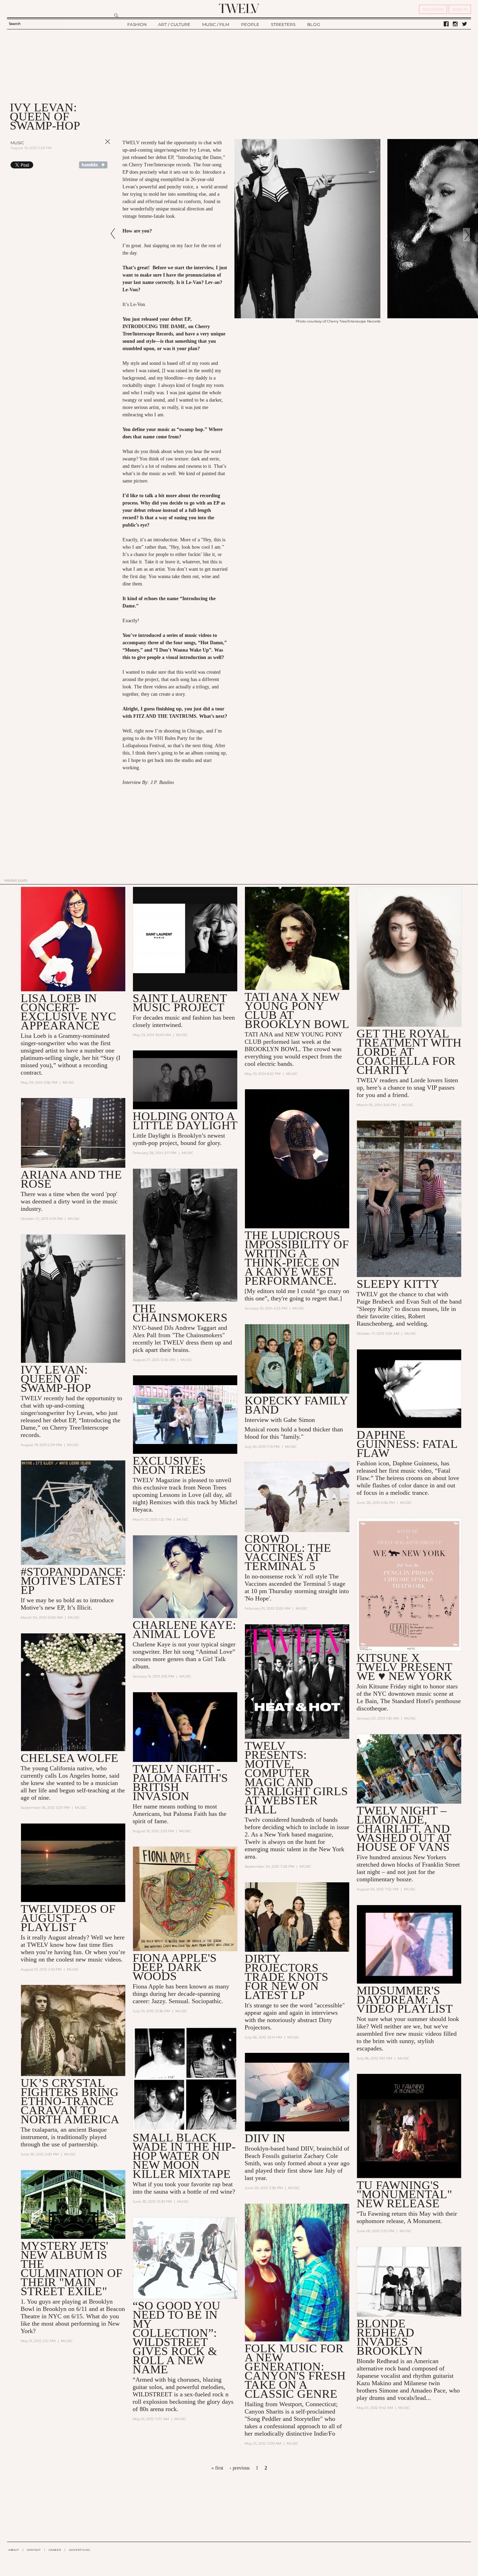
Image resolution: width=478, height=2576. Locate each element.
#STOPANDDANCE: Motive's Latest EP (73, 1581)
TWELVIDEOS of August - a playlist (68, 1918)
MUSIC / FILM (216, 24)
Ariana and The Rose (71, 1179)
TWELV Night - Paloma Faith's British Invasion (180, 1782)
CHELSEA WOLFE (69, 1758)
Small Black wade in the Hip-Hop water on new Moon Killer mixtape (184, 2156)
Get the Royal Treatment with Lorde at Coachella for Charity (409, 1052)
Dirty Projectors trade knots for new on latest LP (286, 1977)
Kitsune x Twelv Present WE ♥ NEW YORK (405, 1667)
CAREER (55, 2550)
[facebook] (446, 24)
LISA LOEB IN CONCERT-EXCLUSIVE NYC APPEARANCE (68, 1012)
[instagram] (455, 24)
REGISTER (433, 9)
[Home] (239, 8)
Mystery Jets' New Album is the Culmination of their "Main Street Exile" (72, 2268)
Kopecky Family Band (296, 1405)
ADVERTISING (80, 2550)
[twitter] (465, 24)
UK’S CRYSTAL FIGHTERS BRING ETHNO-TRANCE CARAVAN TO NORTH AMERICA (70, 2101)
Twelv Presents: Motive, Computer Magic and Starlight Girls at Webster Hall (296, 1777)
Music (17, 143)
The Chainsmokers (180, 1313)
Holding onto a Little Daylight (185, 1121)
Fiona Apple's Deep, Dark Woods (175, 1967)
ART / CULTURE (174, 24)
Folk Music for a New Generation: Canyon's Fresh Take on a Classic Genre (295, 2371)
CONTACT (34, 2550)
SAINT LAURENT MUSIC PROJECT (180, 1003)
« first (217, 2468)
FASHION (137, 24)
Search (15, 24)
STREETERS (283, 24)
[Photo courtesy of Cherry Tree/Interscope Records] (307, 317)
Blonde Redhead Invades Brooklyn (390, 2337)
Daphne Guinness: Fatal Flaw (407, 1444)
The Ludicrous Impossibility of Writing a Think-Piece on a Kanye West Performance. (297, 1258)
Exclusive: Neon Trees (169, 1465)
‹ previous (240, 2468)
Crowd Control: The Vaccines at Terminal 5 (288, 1552)
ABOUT (14, 2550)
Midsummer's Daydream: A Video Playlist (405, 1999)
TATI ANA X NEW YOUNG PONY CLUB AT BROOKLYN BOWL (297, 1010)
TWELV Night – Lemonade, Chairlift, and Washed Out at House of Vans (404, 1829)
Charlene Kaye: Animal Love (184, 1629)
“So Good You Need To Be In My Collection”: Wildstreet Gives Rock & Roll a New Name (177, 2337)
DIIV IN (265, 2138)
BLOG (314, 24)
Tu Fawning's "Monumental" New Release (404, 2194)
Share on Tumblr (93, 165)
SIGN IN (460, 9)
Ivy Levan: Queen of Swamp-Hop (56, 1379)
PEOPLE (250, 24)
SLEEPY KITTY (398, 1284)
